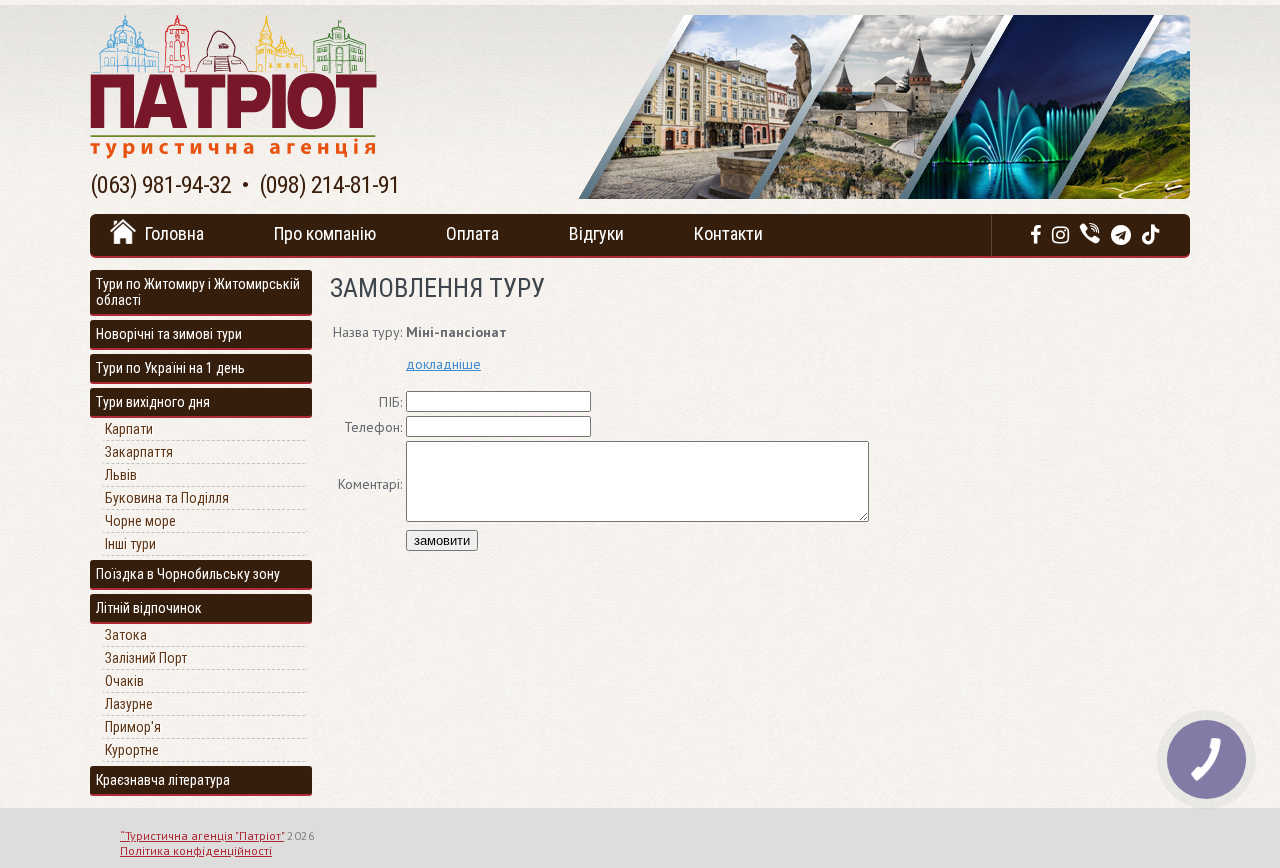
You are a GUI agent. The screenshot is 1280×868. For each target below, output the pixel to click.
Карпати (129, 429)
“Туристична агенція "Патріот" (202, 835)
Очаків (124, 681)
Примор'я (133, 727)
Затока (126, 635)
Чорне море (140, 521)
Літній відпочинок (149, 608)
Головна (174, 233)
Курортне (132, 750)
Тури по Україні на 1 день (170, 368)
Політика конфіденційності (196, 850)
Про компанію (325, 233)
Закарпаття (139, 452)
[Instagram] (1060, 235)
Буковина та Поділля (167, 498)
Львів (121, 475)
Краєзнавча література (163, 780)
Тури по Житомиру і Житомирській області (198, 292)
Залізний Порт (146, 658)
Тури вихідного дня (153, 402)
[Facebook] (1035, 235)
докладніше (443, 364)
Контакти (728, 233)
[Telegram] (1121, 235)
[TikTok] (1151, 235)
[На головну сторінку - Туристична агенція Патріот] (233, 154)
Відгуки (596, 233)
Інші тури (130, 544)
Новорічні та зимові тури (169, 334)
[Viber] (1090, 235)
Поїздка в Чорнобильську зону (188, 574)
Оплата (472, 233)
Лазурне (129, 704)
